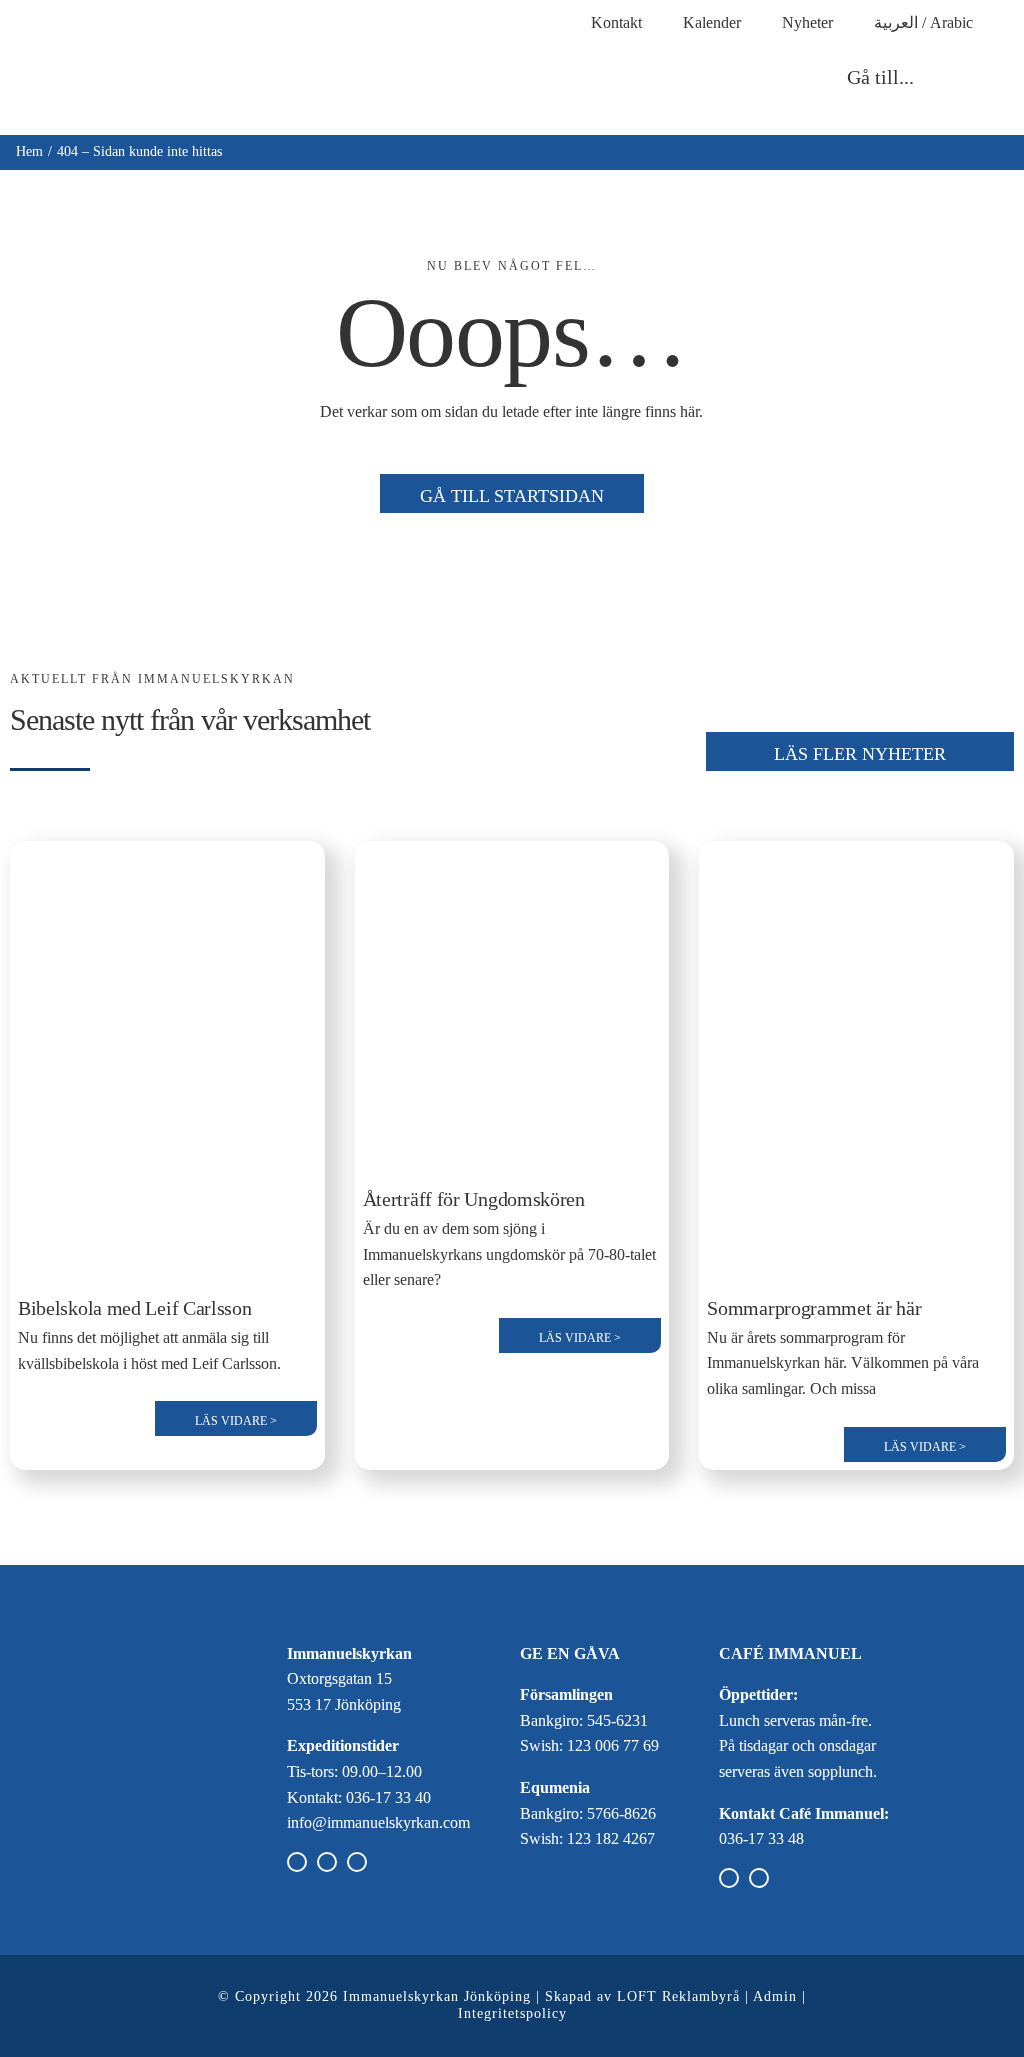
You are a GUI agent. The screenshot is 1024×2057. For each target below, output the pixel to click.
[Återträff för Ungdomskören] (512, 861)
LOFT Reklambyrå (678, 1996)
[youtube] (357, 1862)
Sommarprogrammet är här (814, 1308)
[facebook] (297, 1862)
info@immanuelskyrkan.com (378, 1822)
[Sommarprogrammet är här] (856, 861)
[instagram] (327, 1862)
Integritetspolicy (512, 2013)
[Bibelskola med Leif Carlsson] (167, 861)
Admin (775, 1996)
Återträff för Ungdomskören (474, 1199)
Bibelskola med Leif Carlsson (135, 1308)
